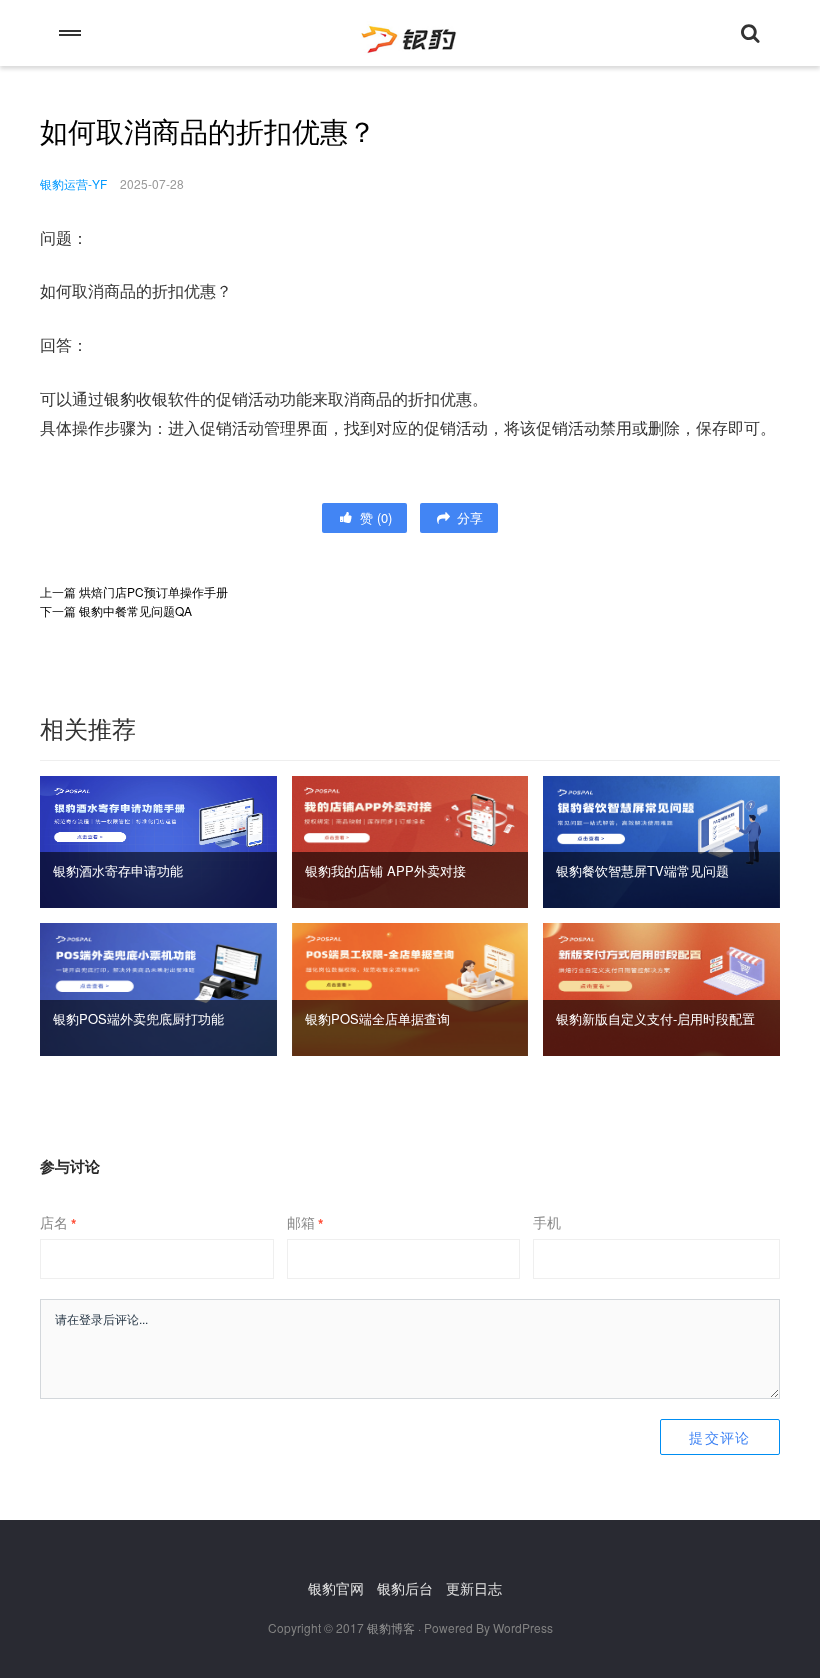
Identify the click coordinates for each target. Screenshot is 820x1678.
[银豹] (410, 33)
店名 (58, 1222)
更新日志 (474, 1588)
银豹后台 (405, 1588)
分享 (468, 517)
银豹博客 (391, 1627)
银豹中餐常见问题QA (135, 610)
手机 (547, 1222)
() (374, 517)
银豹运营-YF (73, 183)
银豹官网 (336, 1588)
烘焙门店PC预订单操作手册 (153, 591)
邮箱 (305, 1222)
